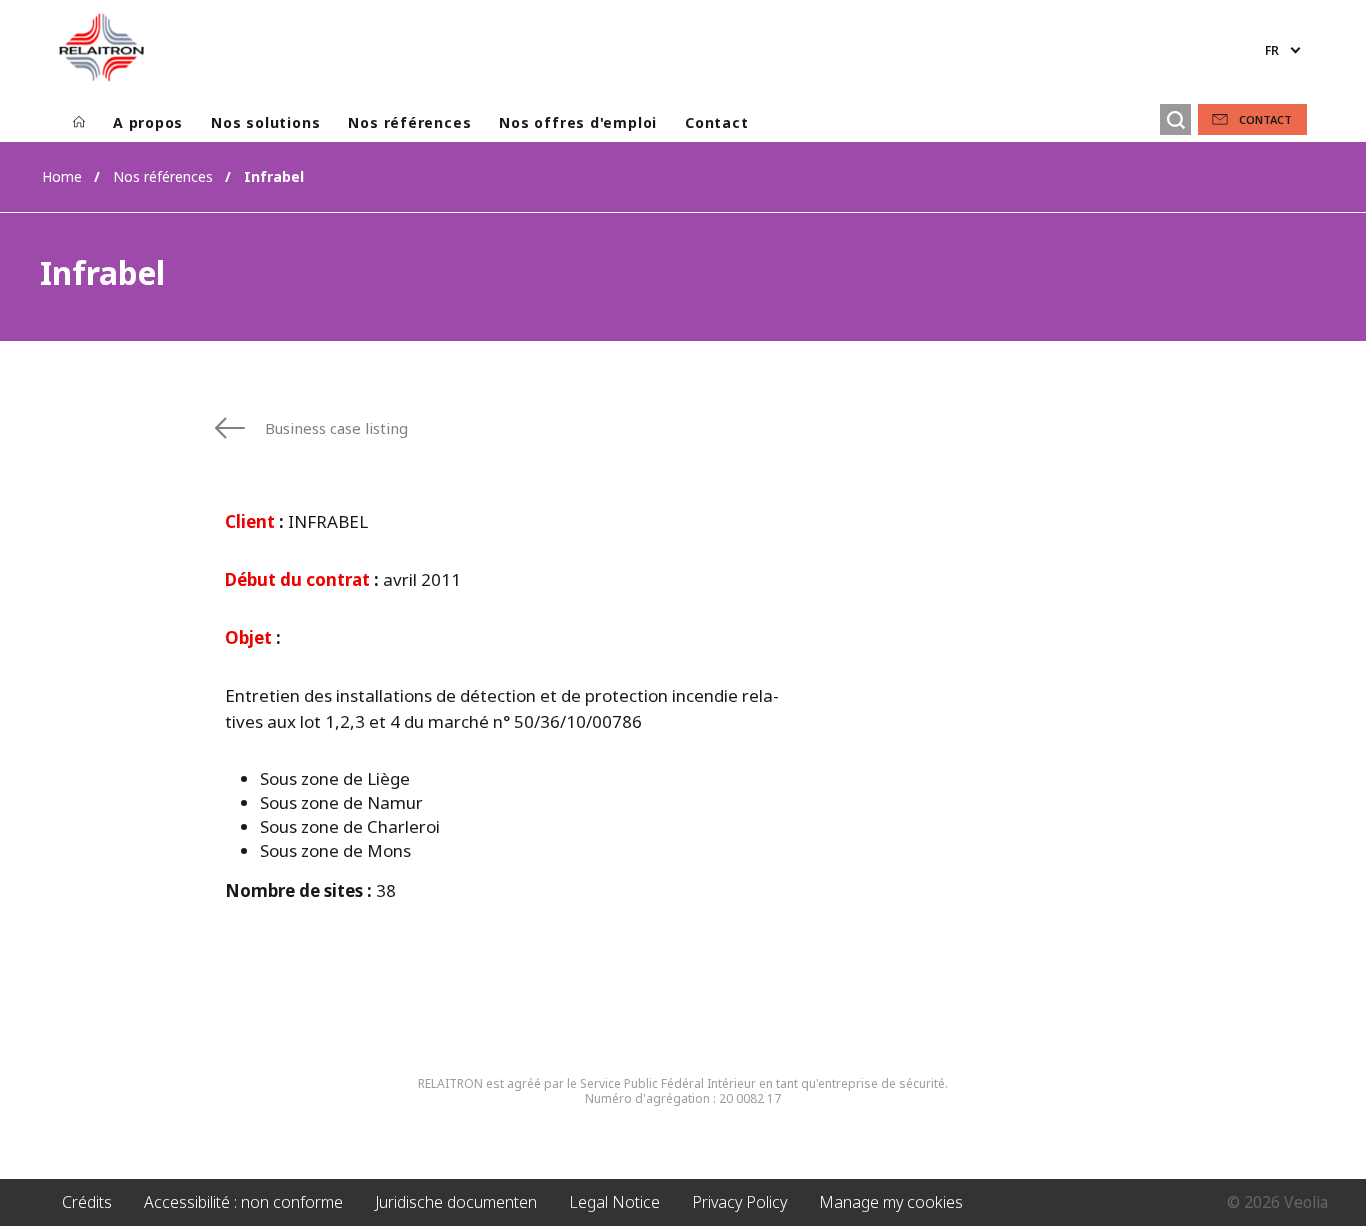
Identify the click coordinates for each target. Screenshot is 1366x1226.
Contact (716, 122)
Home (62, 176)
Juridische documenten (456, 1202)
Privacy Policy (739, 1202)
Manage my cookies (891, 1202)
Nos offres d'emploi (578, 122)
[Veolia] (101, 47)
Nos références (409, 122)
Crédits (87, 1202)
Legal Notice (614, 1202)
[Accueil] (79, 123)
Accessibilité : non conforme (243, 1202)
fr (1272, 50)
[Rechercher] (1175, 119)
